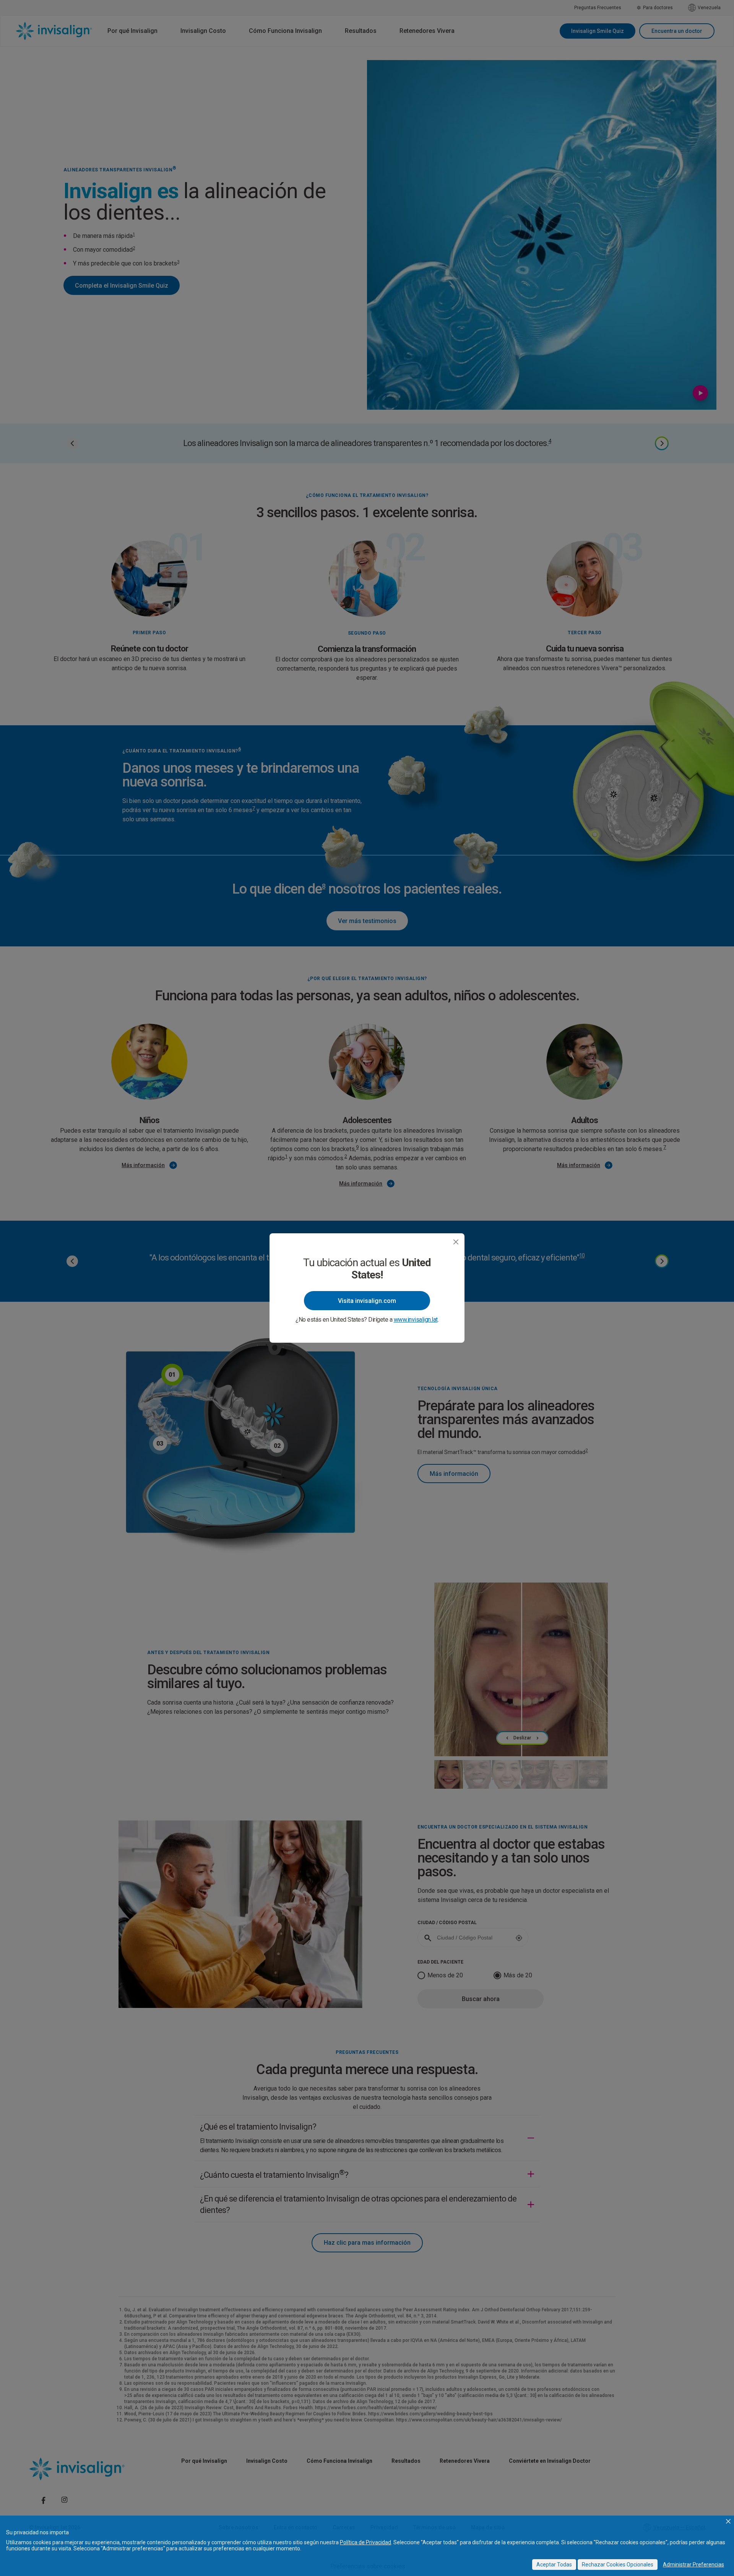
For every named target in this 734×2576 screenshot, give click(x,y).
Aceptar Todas (554, 2565)
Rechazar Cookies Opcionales (618, 2565)
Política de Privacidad (365, 2542)
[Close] (456, 1242)
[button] (728, 2521)
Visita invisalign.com (367, 1301)
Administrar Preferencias (693, 2565)
